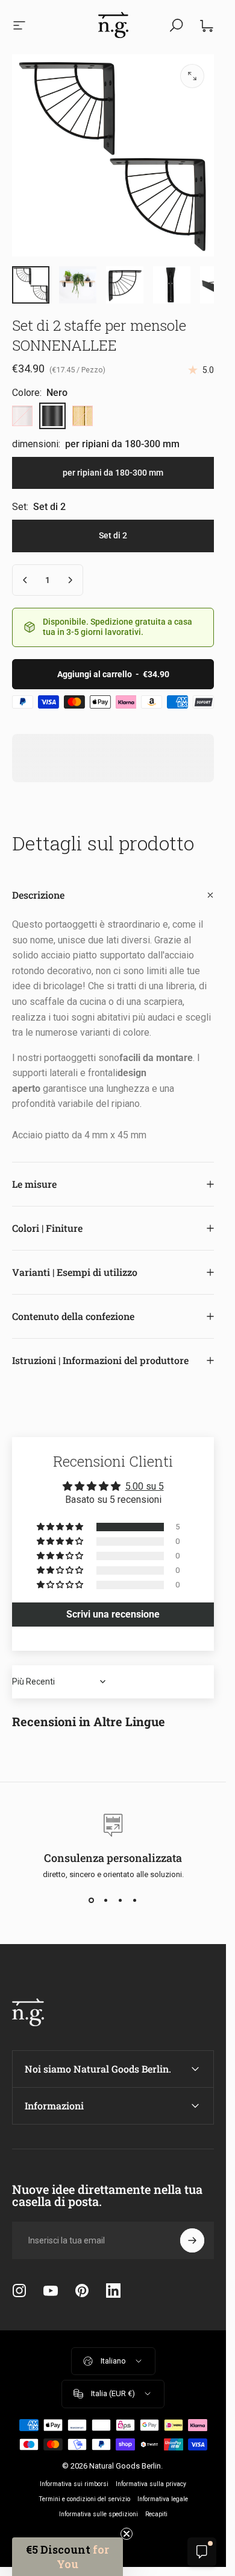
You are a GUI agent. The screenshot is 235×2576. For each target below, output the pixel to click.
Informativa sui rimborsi (74, 2484)
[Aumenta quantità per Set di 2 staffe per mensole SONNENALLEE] (70, 580)
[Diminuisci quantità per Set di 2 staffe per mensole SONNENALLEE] (25, 580)
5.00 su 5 (145, 1486)
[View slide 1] (92, 1901)
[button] (61, 1527)
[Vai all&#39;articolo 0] (31, 285)
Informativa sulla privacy (151, 2484)
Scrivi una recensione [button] (113, 1614)
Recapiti (156, 2514)
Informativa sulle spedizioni (99, 2514)
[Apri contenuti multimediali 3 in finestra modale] (192, 76)
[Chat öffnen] (202, 2552)
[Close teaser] (127, 2534)
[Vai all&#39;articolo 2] (78, 285)
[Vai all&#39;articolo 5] (125, 285)
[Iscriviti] (192, 2240)
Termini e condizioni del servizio (84, 2499)
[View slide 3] (121, 1901)
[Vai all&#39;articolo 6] (172, 285)
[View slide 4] (135, 1901)
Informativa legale (163, 2499)
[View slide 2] (106, 1901)
